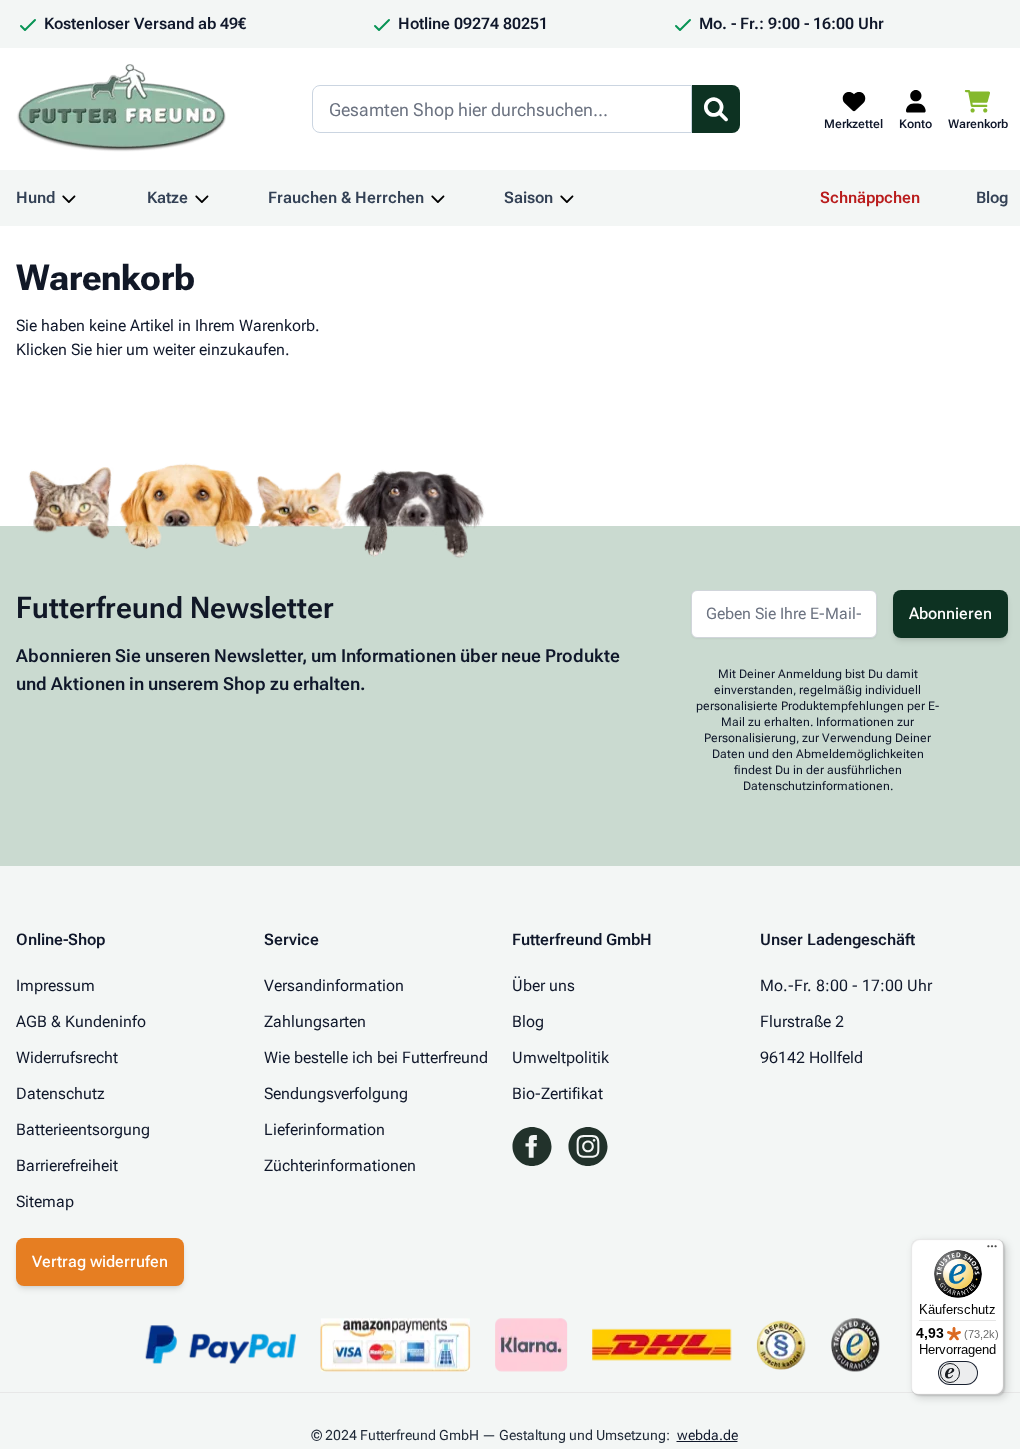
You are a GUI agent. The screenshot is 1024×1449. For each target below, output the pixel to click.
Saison (528, 197)
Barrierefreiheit (67, 1165)
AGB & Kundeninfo (81, 1021)
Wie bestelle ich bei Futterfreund (376, 1057)
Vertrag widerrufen (100, 1261)
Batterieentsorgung (83, 1129)
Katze (167, 197)
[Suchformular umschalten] (716, 109)
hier (109, 349)
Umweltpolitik (560, 1057)
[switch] (958, 1373)
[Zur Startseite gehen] (122, 109)
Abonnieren (950, 613)
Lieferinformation (324, 1129)
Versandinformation (334, 985)
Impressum (55, 985)
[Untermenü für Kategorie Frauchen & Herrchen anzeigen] (438, 198)
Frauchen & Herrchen (346, 197)
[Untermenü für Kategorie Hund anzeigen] (69, 198)
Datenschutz (60, 1093)
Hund (35, 197)
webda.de (707, 1435)
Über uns (543, 985)
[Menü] (992, 1251)
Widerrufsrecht (67, 1057)
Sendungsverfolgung (336, 1093)
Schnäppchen (870, 197)
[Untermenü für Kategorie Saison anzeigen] (567, 198)
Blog (992, 197)
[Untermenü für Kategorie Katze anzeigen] (202, 198)
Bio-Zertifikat (557, 1093)
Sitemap (45, 1201)
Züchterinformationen (340, 1165)
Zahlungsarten (315, 1021)
